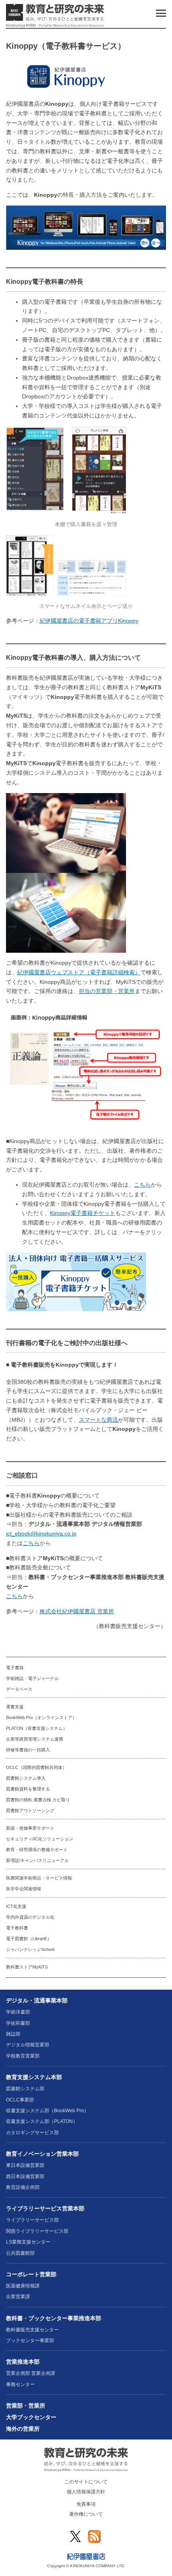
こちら (142, 1185)
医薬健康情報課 (23, 2286)
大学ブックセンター (31, 2417)
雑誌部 (13, 2034)
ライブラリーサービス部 (32, 2220)
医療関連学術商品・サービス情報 (39, 1878)
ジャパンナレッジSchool (30, 1949)
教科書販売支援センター (32, 2330)
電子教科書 (17, 1928)
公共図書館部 (20, 2253)
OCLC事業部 (20, 2100)
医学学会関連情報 (24, 1889)
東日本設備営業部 (25, 2165)
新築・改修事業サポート (30, 1828)
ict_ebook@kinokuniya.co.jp (41, 1533)
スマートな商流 (98, 1420)
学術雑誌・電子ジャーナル (32, 1678)
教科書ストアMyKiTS (27, 1967)
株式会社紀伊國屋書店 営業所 (77, 1611)
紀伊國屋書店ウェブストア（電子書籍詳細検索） (79, 972)
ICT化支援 (16, 1906)
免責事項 (86, 2504)
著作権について (86, 2514)
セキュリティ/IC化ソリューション (40, 1839)
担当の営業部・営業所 (107, 991)
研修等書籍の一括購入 (28, 1750)
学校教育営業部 (23, 2056)
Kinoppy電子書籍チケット (83, 1213)
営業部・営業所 (26, 2406)
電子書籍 (15, 1668)
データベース (19, 1689)
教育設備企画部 (23, 2187)
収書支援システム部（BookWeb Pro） (47, 2111)
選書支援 (15, 1707)
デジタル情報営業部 (28, 2045)
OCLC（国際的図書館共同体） (36, 1767)
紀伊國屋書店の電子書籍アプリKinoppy (89, 621)
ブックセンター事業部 (30, 2341)
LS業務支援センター (28, 2242)
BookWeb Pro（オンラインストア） (41, 1717)
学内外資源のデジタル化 (30, 1917)
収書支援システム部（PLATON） (42, 2121)
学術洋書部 (18, 2012)
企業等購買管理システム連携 (35, 1739)
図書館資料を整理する (28, 1789)
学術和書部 (18, 2023)
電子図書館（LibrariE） (29, 1939)
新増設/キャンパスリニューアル (37, 1860)
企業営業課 (18, 2297)
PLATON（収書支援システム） (37, 1728)
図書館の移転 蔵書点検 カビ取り (38, 1800)
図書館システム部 (25, 2089)
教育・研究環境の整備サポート (37, 1850)
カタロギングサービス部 (32, 2133)
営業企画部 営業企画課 (31, 2373)
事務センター (20, 2384)
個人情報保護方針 (86, 2492)
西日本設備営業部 (25, 2176)
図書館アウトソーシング (30, 1810)
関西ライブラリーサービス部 (37, 2231)
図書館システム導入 (26, 1778)
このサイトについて (86, 2482)
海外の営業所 (23, 2429)
